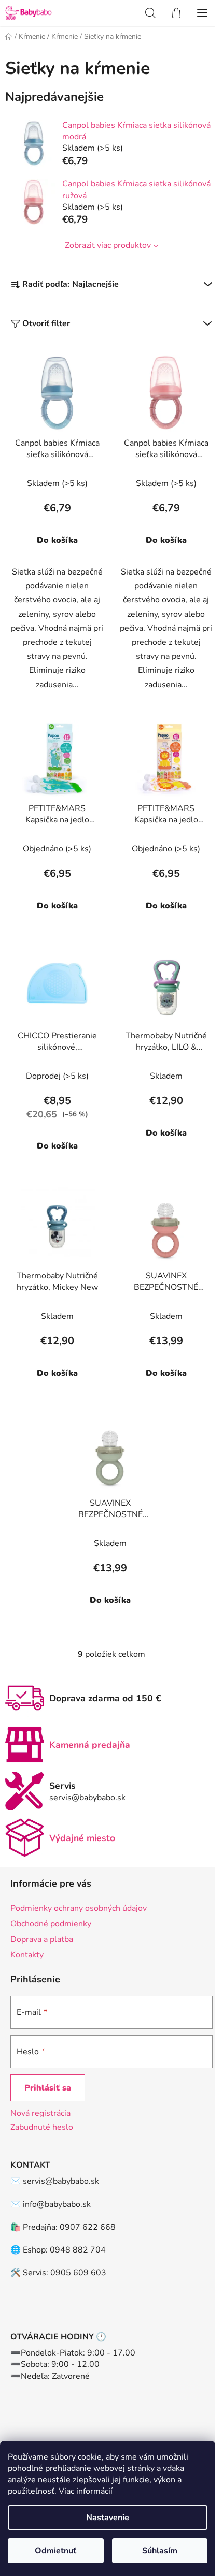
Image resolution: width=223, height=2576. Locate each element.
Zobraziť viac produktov (108, 245)
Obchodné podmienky (51, 1924)
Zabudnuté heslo (42, 2127)
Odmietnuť (55, 2551)
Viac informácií (86, 2491)
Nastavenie (108, 2518)
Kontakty (27, 1955)
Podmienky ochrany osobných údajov (79, 1908)
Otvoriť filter (46, 323)
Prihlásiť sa (48, 2088)
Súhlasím (160, 2551)
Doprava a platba (42, 1939)
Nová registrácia (40, 2113)
